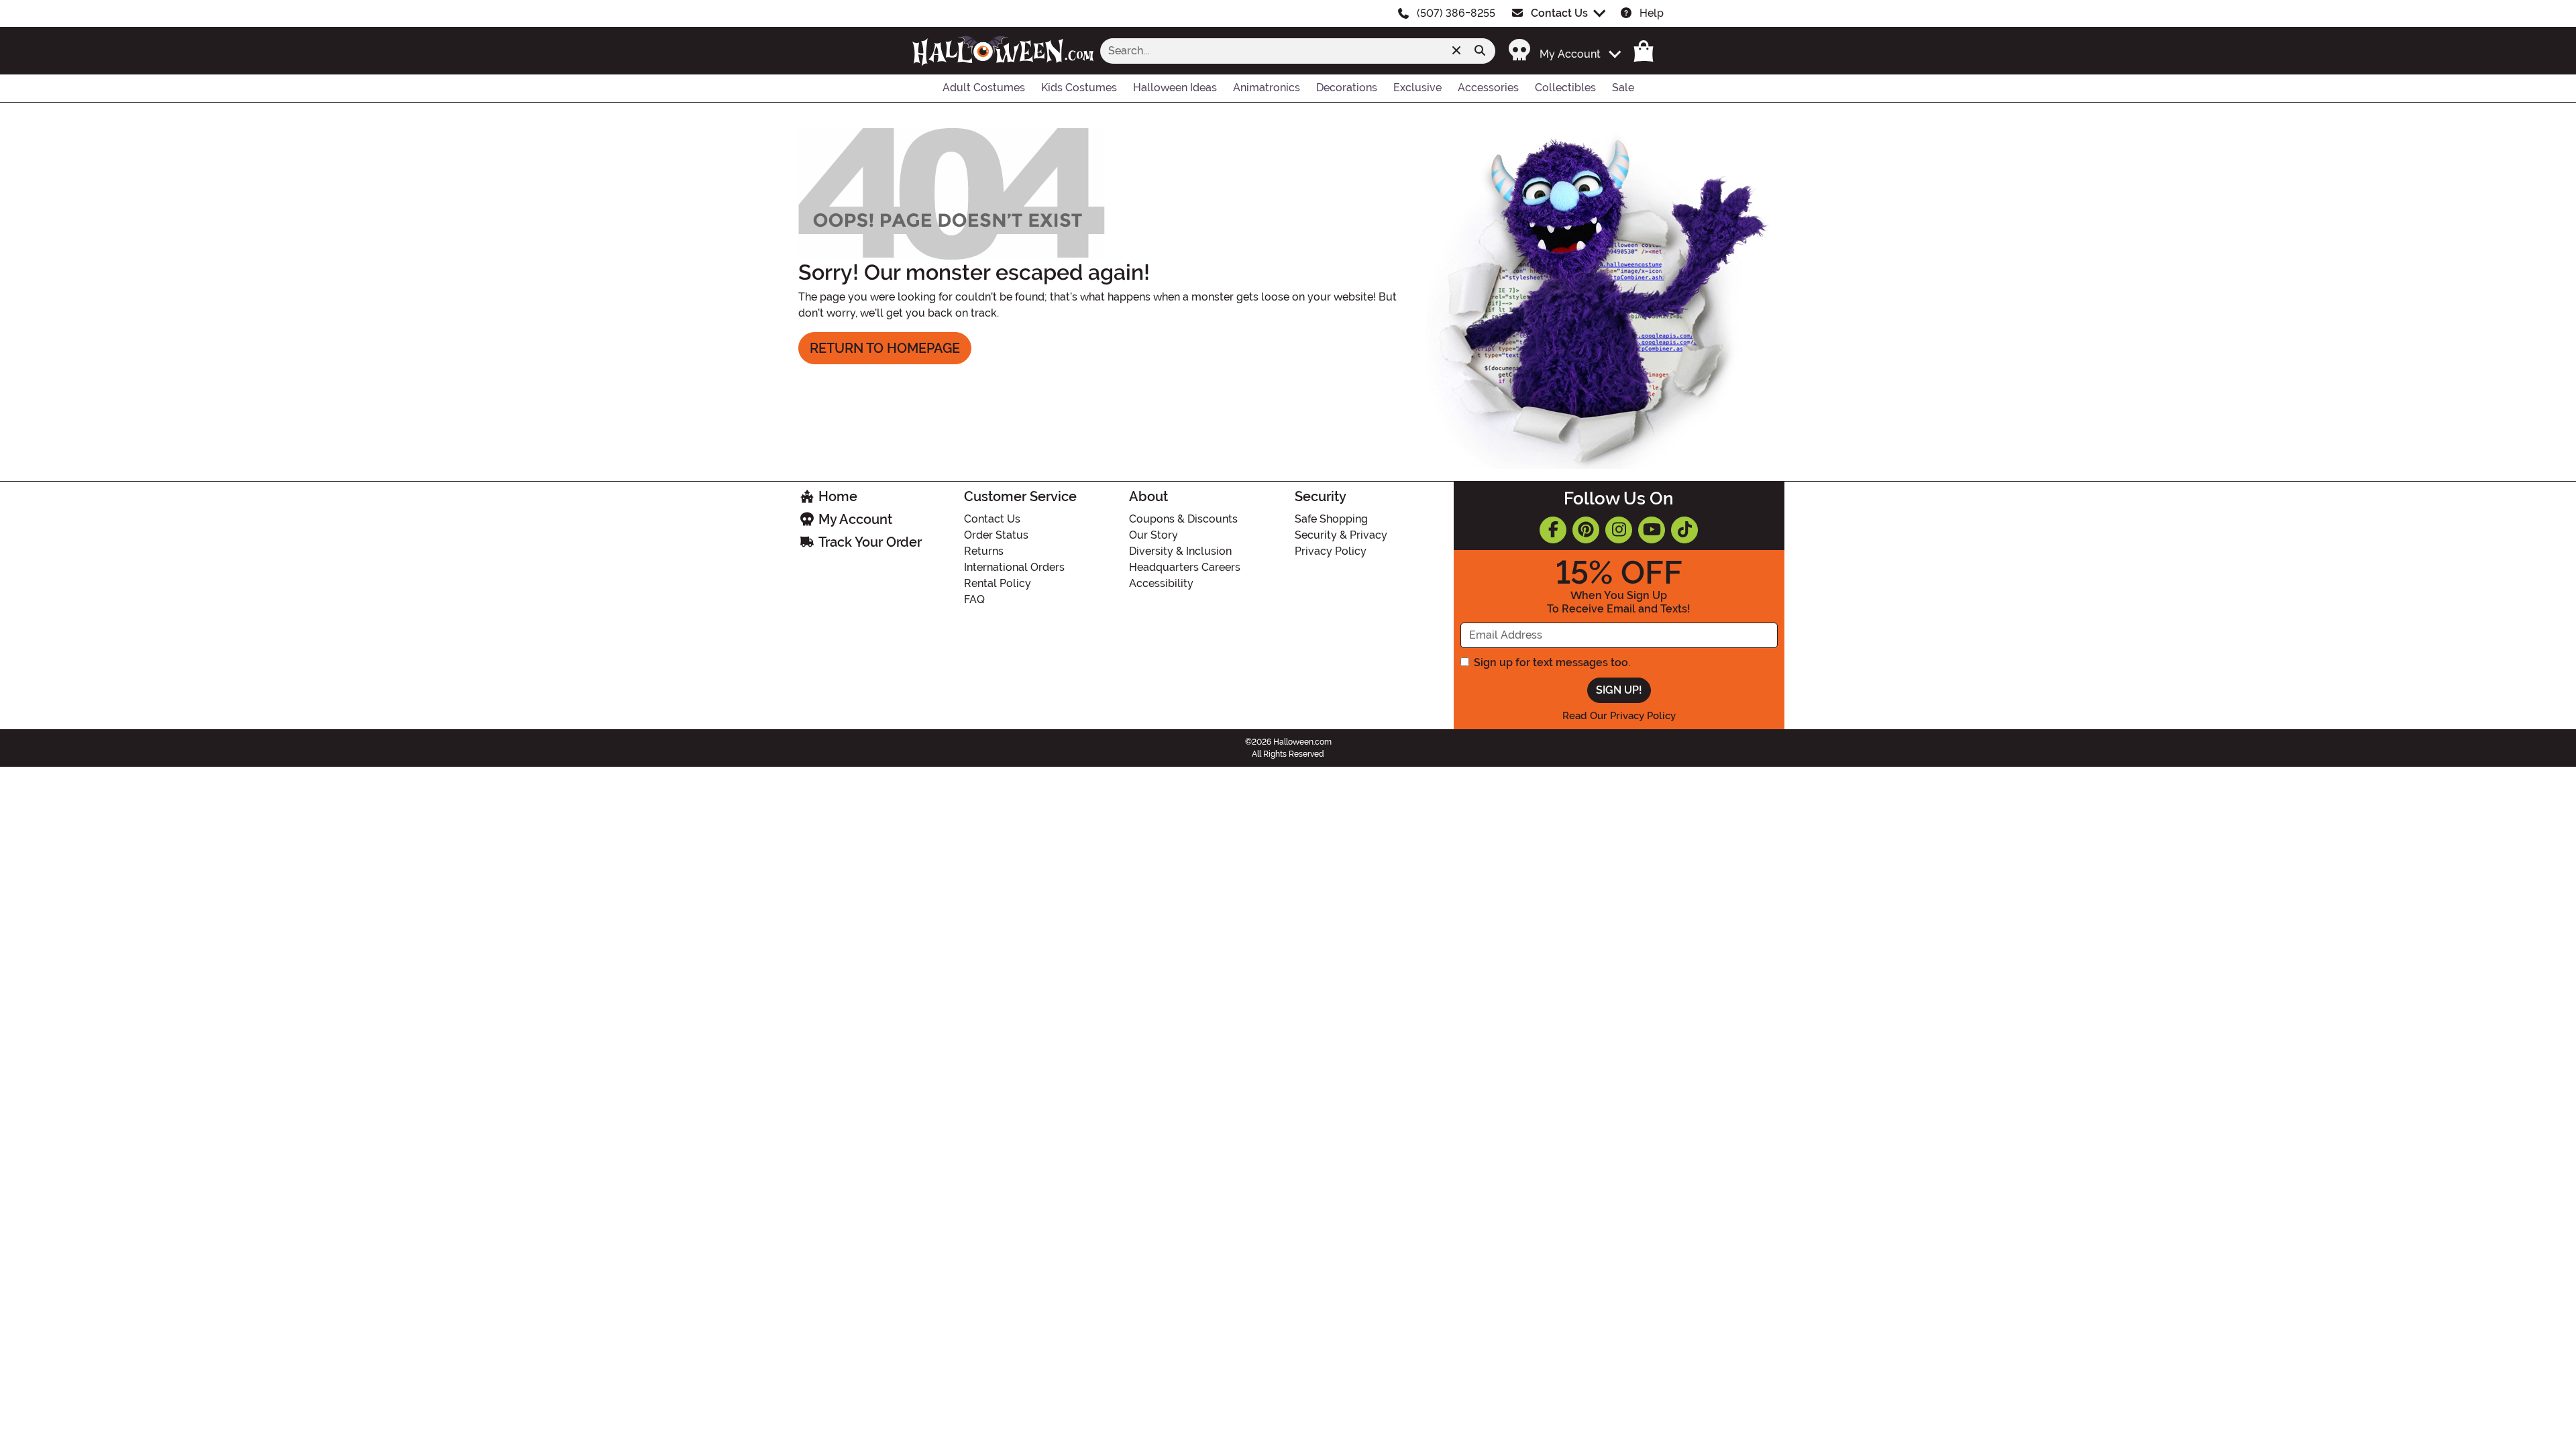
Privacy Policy (1331, 551)
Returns (984, 551)
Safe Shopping (1331, 519)
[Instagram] (1619, 530)
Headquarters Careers (1185, 567)
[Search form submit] (1480, 51)
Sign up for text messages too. (1552, 662)
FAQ (974, 599)
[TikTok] (1684, 530)
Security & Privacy (1341, 535)
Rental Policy (998, 583)
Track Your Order (868, 542)
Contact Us (1559, 13)
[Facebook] (1553, 530)
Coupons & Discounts (1183, 519)
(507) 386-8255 (1456, 13)
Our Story (1153, 535)
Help (1652, 13)
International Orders (1014, 567)
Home (836, 496)
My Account (854, 519)
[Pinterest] (1586, 530)
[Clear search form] (1456, 51)
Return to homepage (885, 348)
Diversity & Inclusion (1180, 551)
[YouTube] (1652, 530)
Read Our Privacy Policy (1619, 716)
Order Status (996, 535)
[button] (1557, 51)
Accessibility (1161, 583)
